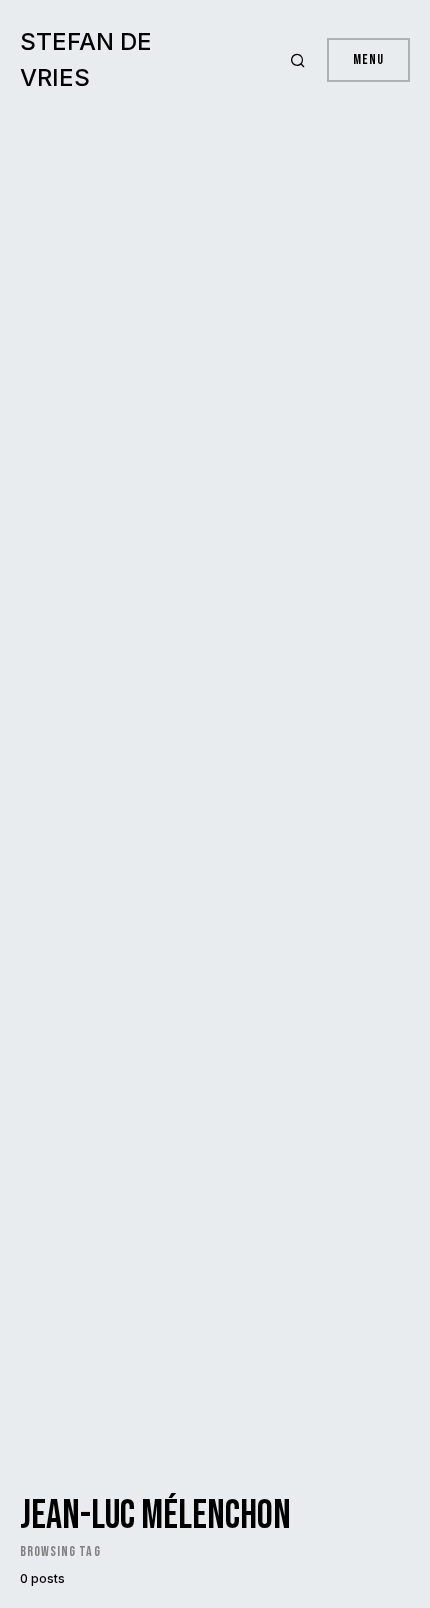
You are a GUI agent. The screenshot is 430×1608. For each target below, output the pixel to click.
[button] (300, 60)
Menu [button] (368, 59)
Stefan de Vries (86, 59)
